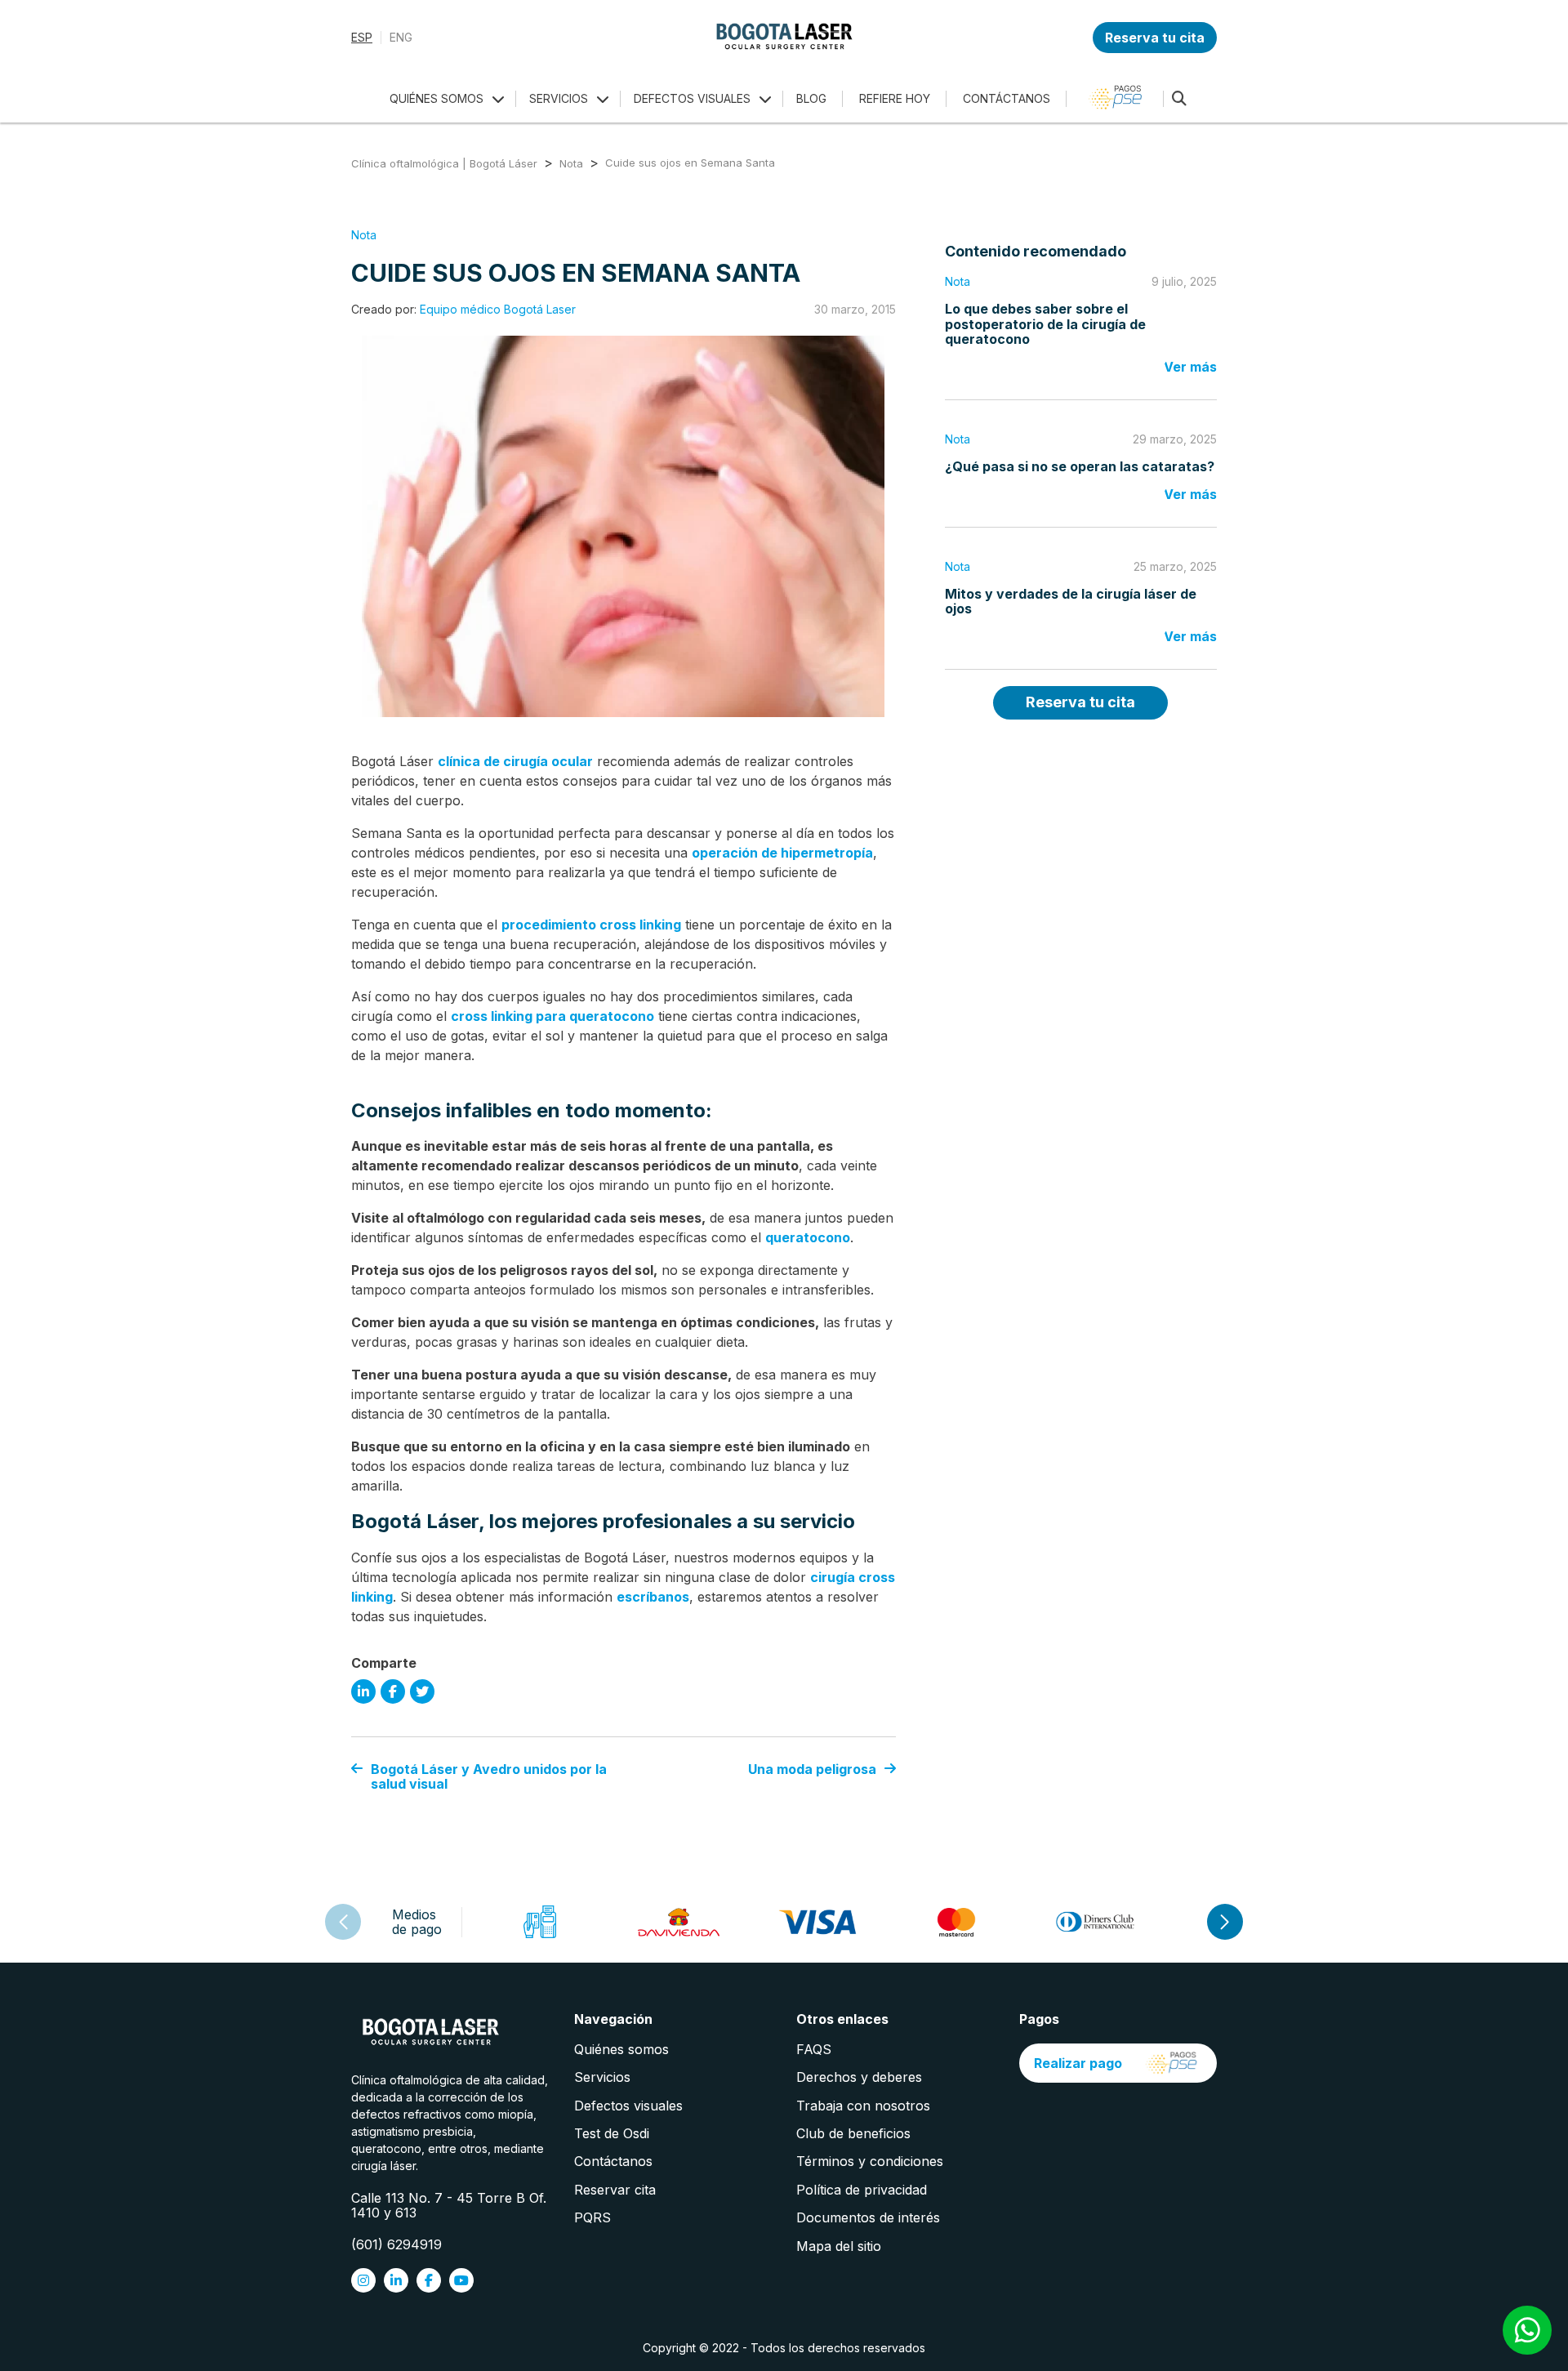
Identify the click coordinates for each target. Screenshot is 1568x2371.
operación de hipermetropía (782, 853)
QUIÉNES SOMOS (437, 98)
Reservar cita (615, 2190)
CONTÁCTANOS (1007, 98)
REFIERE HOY (895, 98)
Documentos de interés (868, 2217)
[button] (1225, 1922)
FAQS (814, 2049)
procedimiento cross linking (591, 925)
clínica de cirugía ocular (515, 761)
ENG (401, 38)
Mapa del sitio (839, 2246)
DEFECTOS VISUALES (692, 98)
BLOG (811, 98)
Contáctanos (613, 2161)
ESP (362, 38)
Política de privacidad (862, 2190)
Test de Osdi (612, 2133)
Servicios (602, 2077)
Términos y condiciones (870, 2161)
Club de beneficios (853, 2133)
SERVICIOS (559, 98)
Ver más (1190, 367)
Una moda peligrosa (812, 1769)
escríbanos (653, 1597)
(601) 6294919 (396, 2244)
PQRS (592, 2217)
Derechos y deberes (859, 2077)
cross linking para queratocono (552, 1016)
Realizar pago (1078, 2063)
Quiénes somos (621, 2049)
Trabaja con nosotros (863, 2106)
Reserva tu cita (1155, 38)
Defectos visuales (628, 2106)
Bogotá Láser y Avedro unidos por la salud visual (489, 1777)
